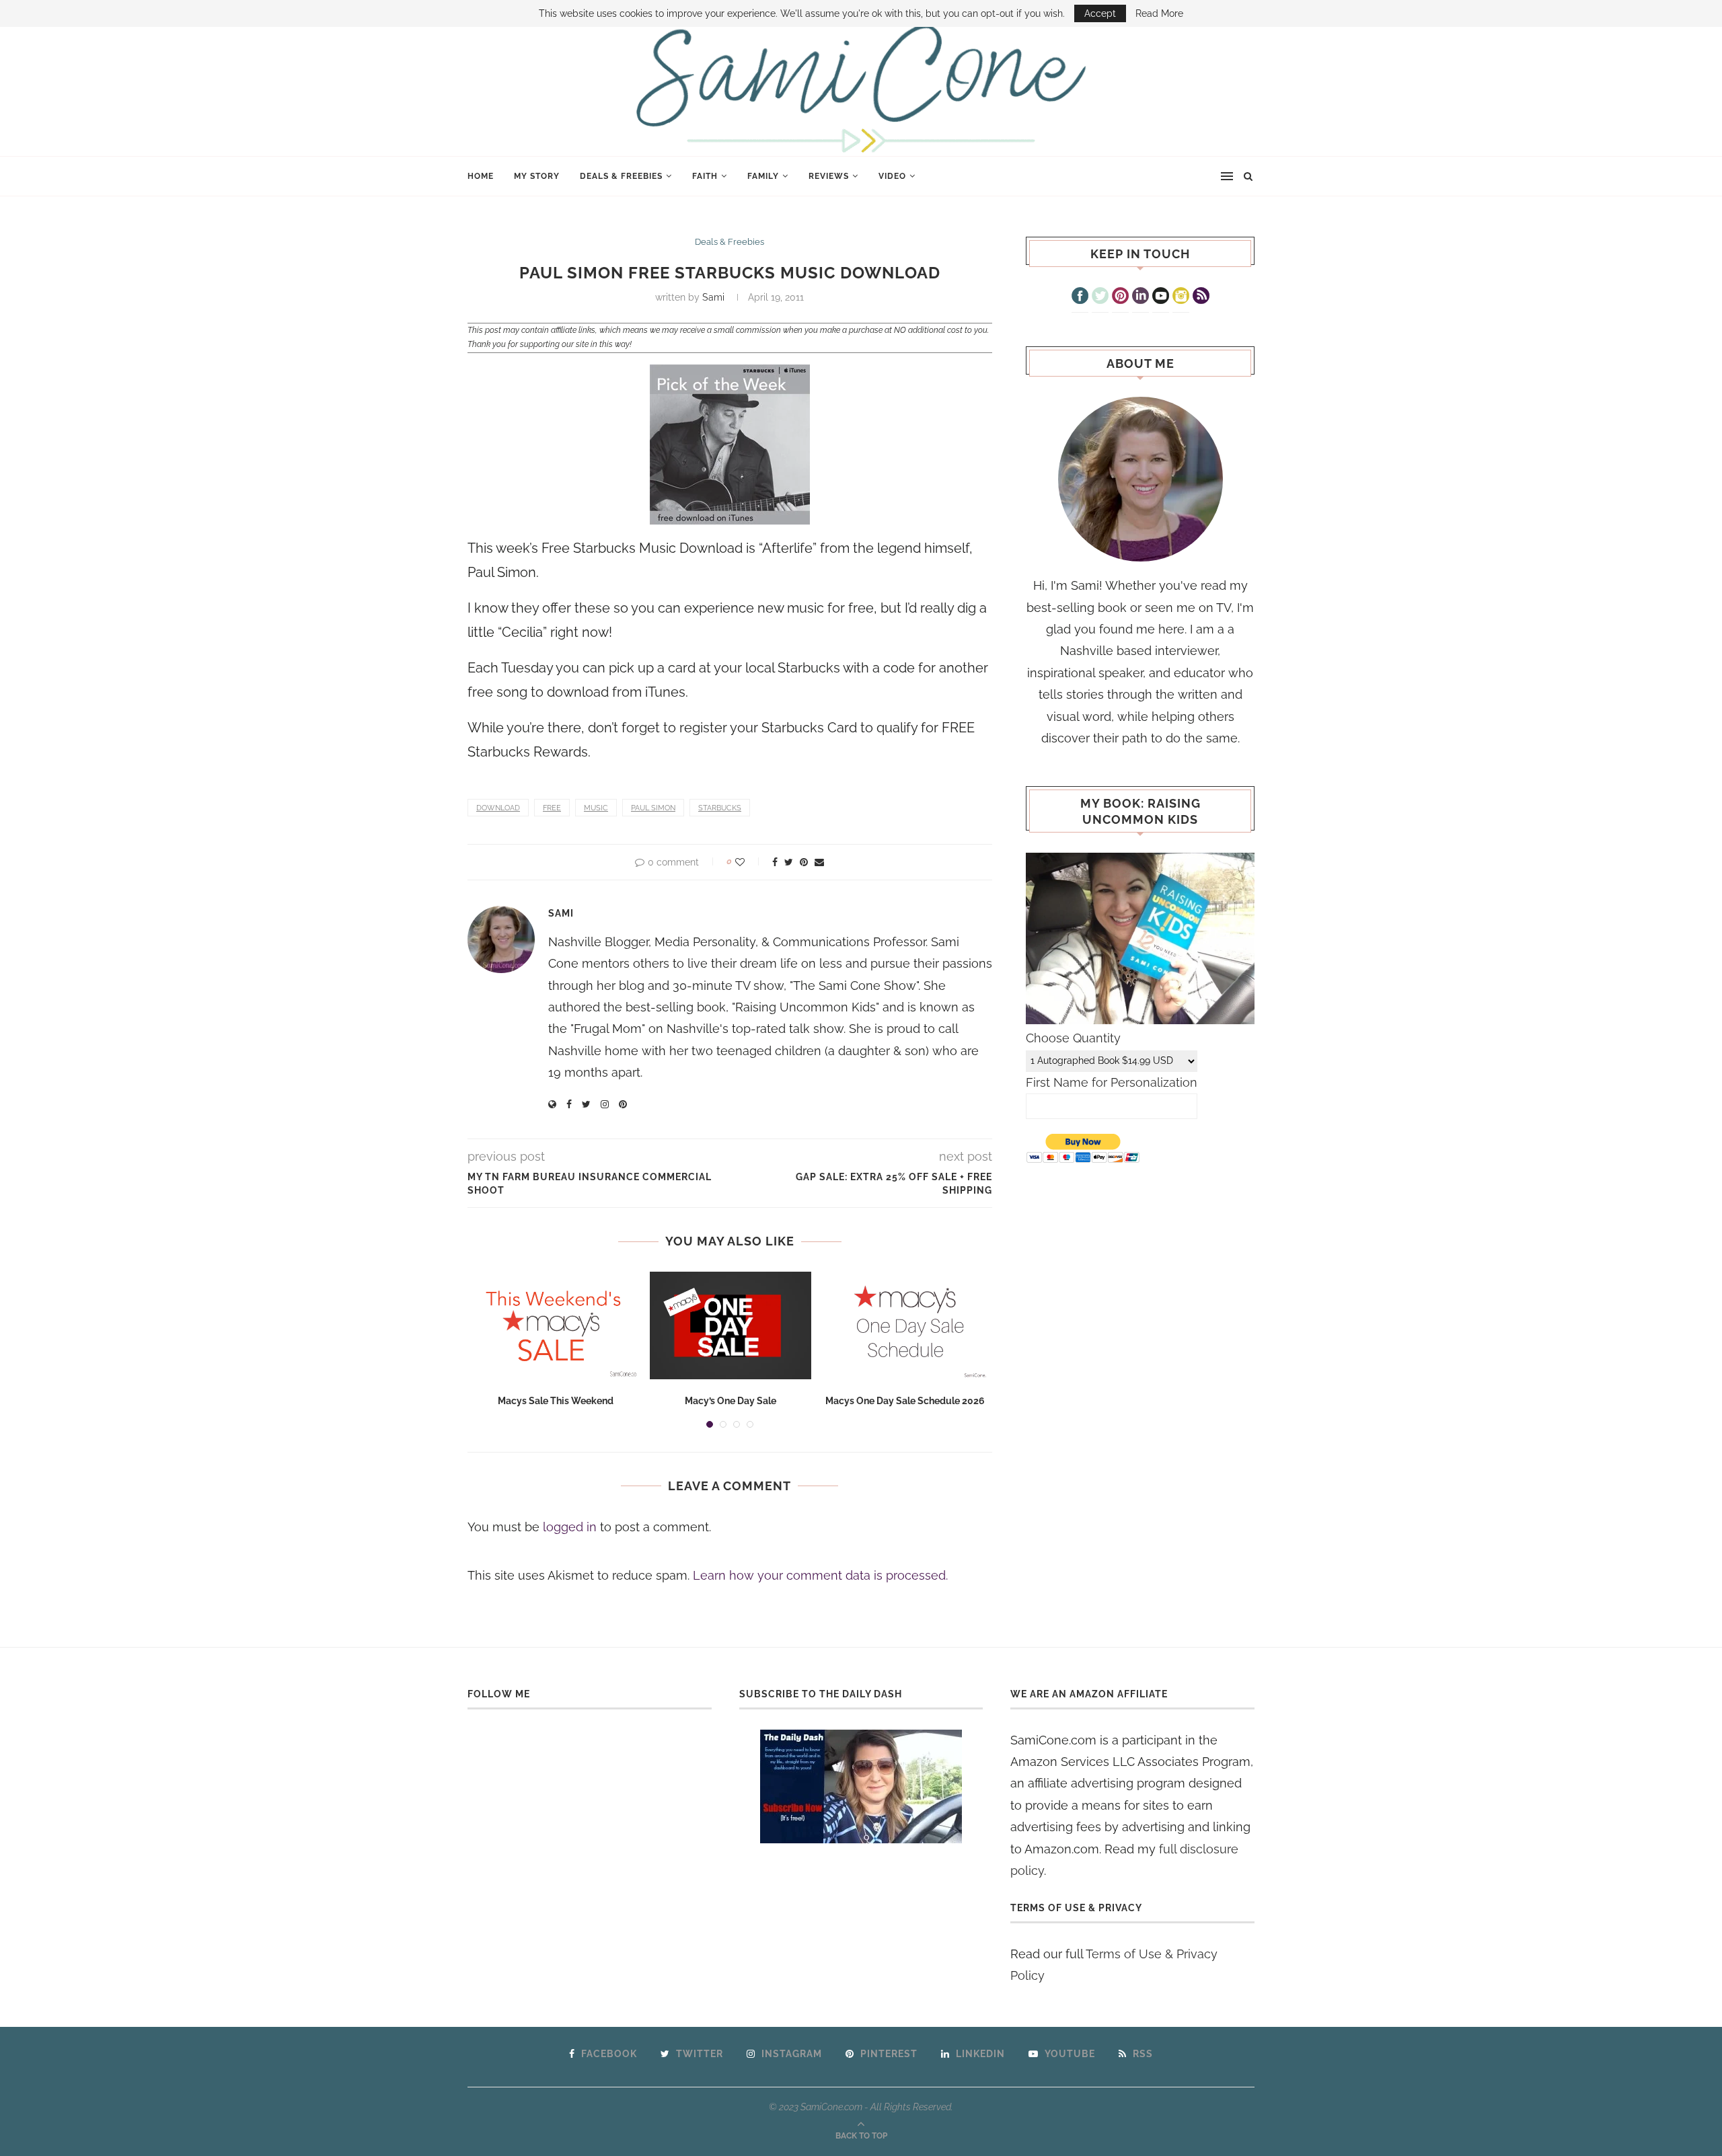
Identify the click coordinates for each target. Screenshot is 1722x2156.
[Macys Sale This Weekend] (556, 1325)
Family (763, 176)
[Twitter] (1100, 297)
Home (481, 176)
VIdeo (892, 176)
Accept (1100, 13)
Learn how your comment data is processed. (820, 1575)
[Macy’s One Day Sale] (731, 1325)
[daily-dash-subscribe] (861, 1786)
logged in (570, 1527)
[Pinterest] (1120, 297)
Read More (1159, 13)
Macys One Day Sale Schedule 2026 (905, 1401)
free (552, 808)
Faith (705, 176)
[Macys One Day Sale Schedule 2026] (905, 1325)
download (498, 808)
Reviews (829, 176)
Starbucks (720, 808)
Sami (713, 297)
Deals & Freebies (621, 176)
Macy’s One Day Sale (731, 1401)
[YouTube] (1161, 297)
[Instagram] (1181, 297)
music (596, 808)
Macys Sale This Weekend (556, 1401)
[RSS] (1201, 297)
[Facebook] (1080, 297)
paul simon (653, 808)
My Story (537, 176)
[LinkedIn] (1140, 297)
